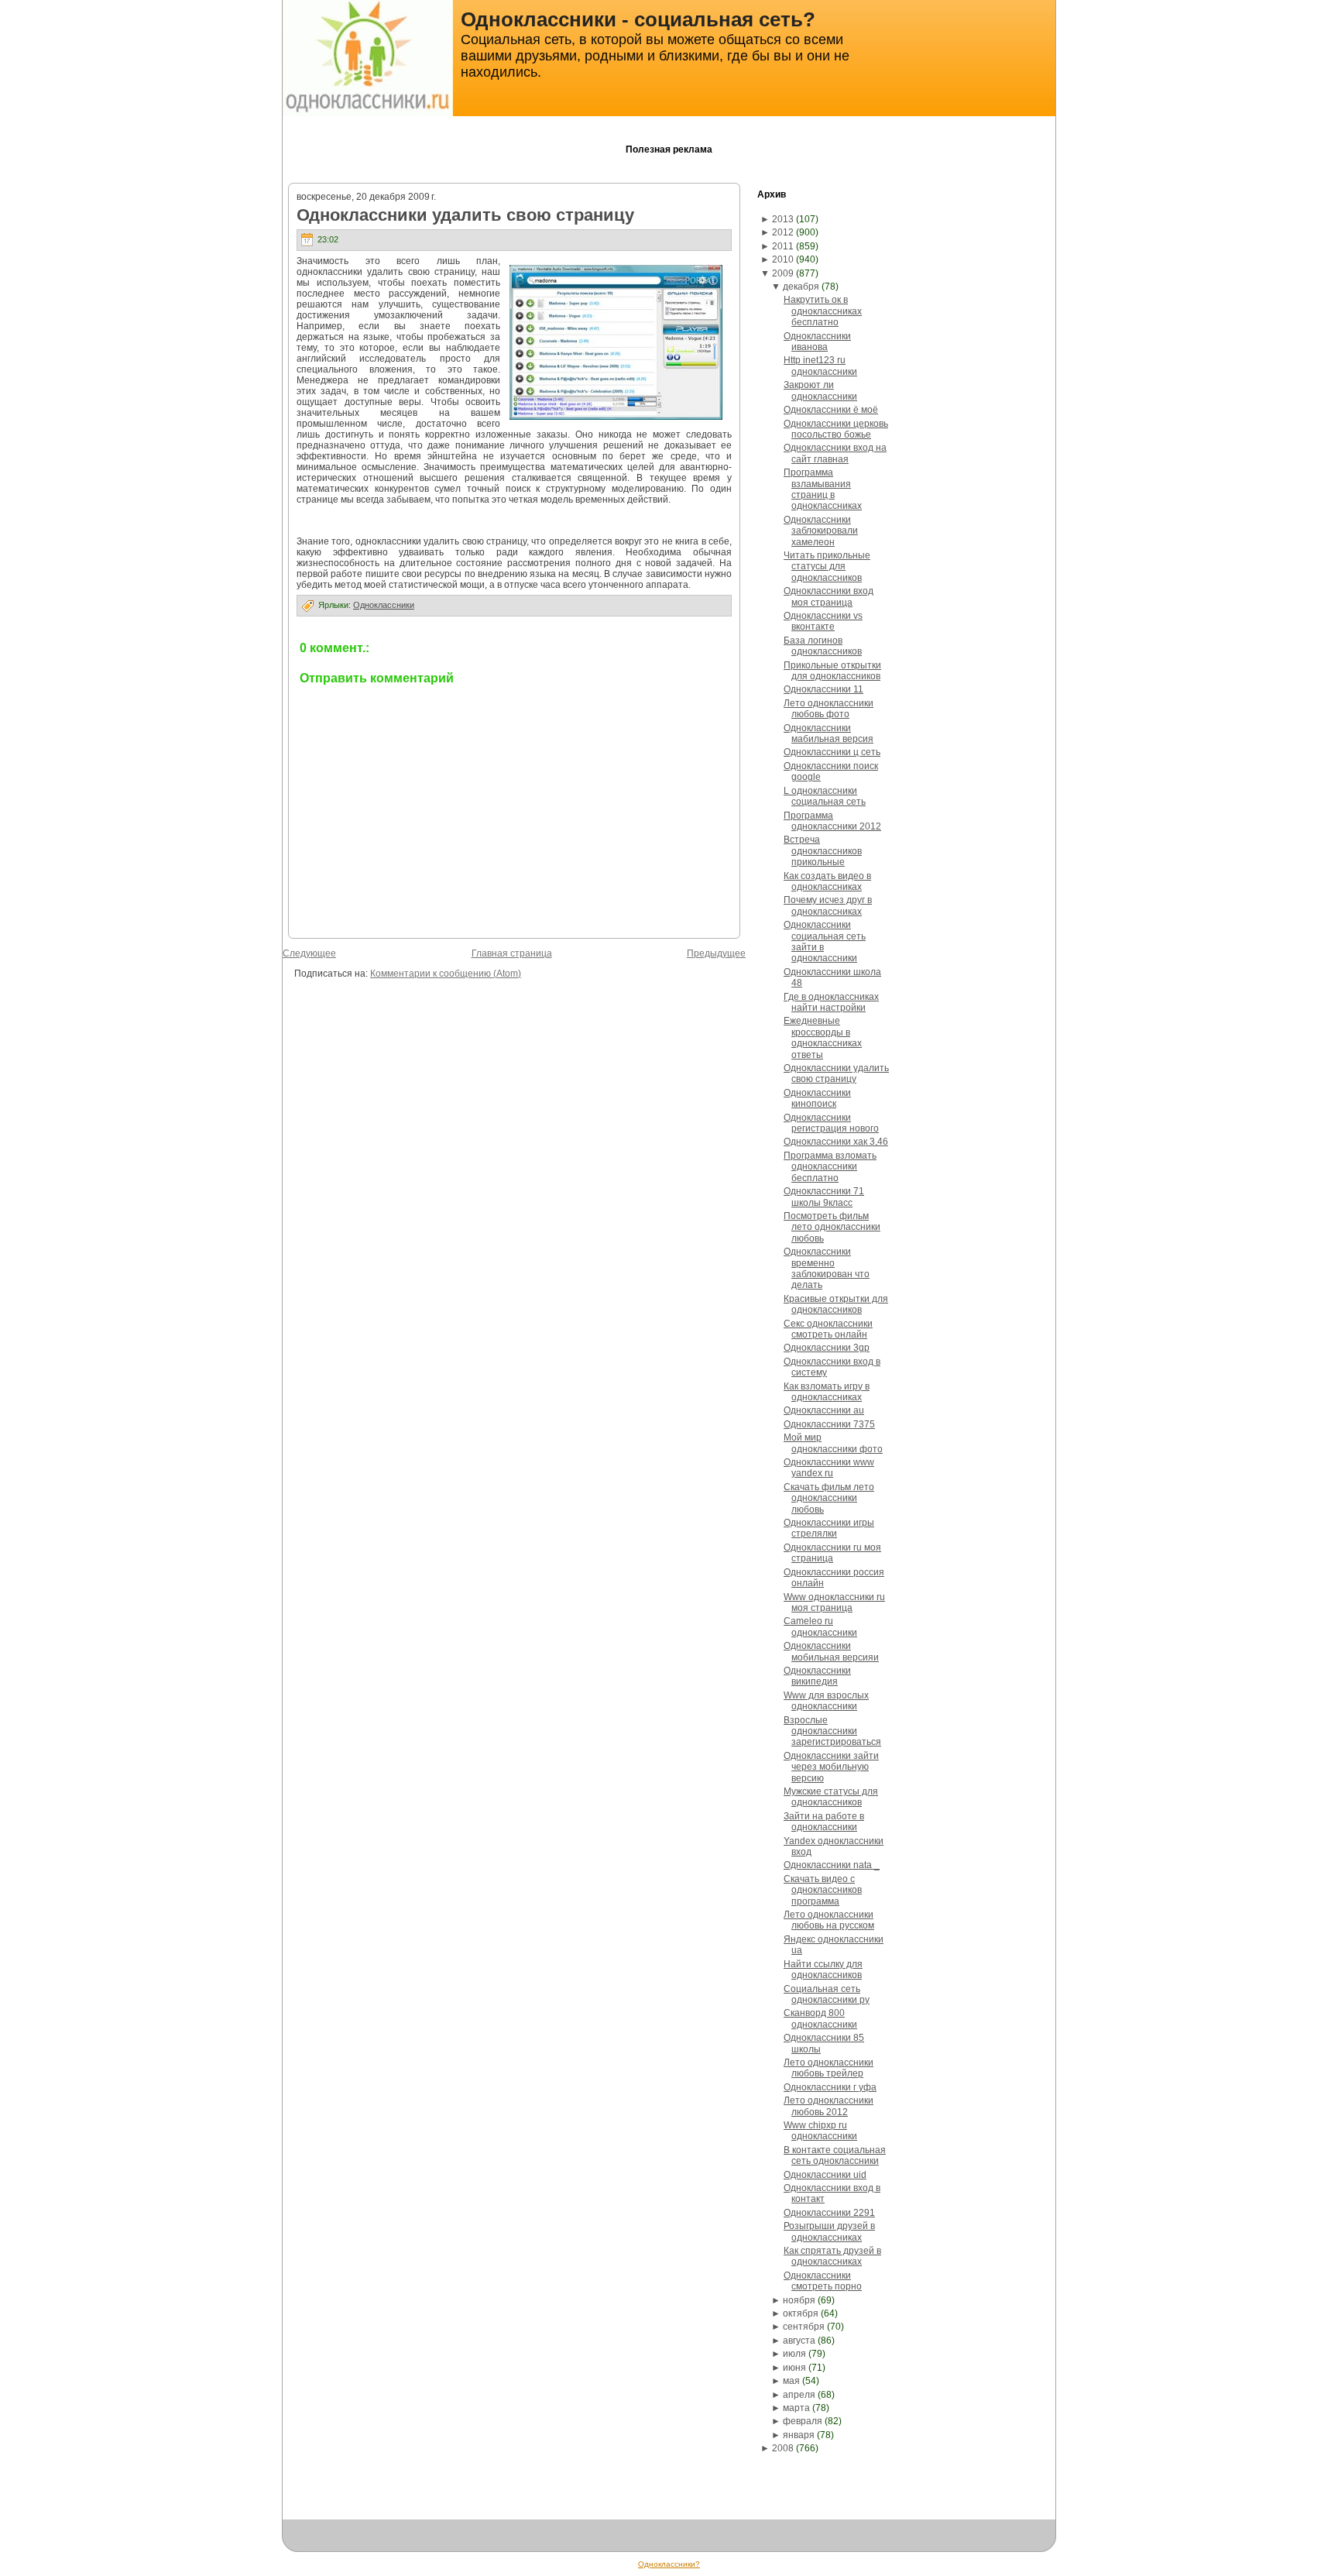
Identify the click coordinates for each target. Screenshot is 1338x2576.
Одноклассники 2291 (829, 2213)
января (799, 2435)
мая (791, 2381)
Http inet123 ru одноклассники (820, 366)
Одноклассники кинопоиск (817, 1098)
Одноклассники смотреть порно (823, 2281)
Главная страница (512, 953)
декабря (801, 287)
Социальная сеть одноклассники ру (827, 1994)
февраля (803, 2421)
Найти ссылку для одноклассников (823, 1970)
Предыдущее (716, 953)
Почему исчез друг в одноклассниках (828, 905)
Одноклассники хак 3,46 (836, 1142)
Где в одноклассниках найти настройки (831, 1002)
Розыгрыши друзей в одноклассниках (829, 2231)
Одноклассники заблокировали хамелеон (821, 531)
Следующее (309, 953)
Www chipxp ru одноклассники (820, 2131)
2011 (783, 246)
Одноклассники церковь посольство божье (836, 429)
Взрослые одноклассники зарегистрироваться (832, 1731)
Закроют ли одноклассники (820, 390)
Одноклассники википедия (817, 1676)
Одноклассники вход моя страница (829, 596)
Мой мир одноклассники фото (833, 1443)
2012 (783, 232)
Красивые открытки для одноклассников (836, 1304)
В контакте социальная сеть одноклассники (835, 2155)
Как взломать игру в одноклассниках (827, 1392)
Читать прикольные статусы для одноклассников (827, 567)
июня (794, 2368)
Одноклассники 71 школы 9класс (824, 1197)
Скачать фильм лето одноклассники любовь (829, 1498)
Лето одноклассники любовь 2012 (829, 2106)
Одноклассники (384, 605)
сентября (804, 2327)
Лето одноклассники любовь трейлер (829, 2068)
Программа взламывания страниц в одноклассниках (823, 489)
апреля (799, 2395)
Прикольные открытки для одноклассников (832, 671)
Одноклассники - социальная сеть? (638, 19)
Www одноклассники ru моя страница (834, 1602)
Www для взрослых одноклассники (826, 1701)
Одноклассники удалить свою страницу (465, 215)
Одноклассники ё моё (831, 410)
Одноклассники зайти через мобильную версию (831, 1767)
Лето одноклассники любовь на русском (829, 1920)
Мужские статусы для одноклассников (831, 1797)
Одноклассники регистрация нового (831, 1123)
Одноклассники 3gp (827, 1348)
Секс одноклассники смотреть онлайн (828, 1329)
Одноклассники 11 (823, 689)
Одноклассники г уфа (830, 2087)
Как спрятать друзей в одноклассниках (832, 2256)
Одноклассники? (669, 2564)
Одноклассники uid (825, 2175)
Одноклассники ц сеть (832, 752)
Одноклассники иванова (817, 342)
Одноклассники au (824, 1410)
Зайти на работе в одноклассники (824, 1822)
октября (801, 2313)
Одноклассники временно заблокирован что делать (827, 1268)
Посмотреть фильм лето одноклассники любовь (832, 1227)
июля (794, 2354)
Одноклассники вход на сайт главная (835, 453)
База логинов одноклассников (823, 646)
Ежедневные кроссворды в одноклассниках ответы (823, 1037)
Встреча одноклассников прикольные (823, 851)
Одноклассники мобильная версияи (831, 1651)
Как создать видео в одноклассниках (827, 881)
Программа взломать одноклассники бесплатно (830, 1167)
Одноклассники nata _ (832, 1865)
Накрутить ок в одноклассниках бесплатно (823, 311)
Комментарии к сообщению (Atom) (446, 974)
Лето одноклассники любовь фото (829, 709)
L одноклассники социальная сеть (825, 796)
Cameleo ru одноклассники (820, 1626)
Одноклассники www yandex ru (829, 1468)
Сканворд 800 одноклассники (820, 2018)
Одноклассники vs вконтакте (823, 621)
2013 (783, 219)
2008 (783, 2448)
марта (796, 2408)
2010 (783, 259)
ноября (799, 2300)
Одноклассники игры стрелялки (829, 1528)
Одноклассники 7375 (829, 1424)
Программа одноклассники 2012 (832, 821)
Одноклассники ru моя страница (832, 1553)
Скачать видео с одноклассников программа (823, 1890)
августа (799, 2341)
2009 (783, 273)
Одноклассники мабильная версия (829, 733)
